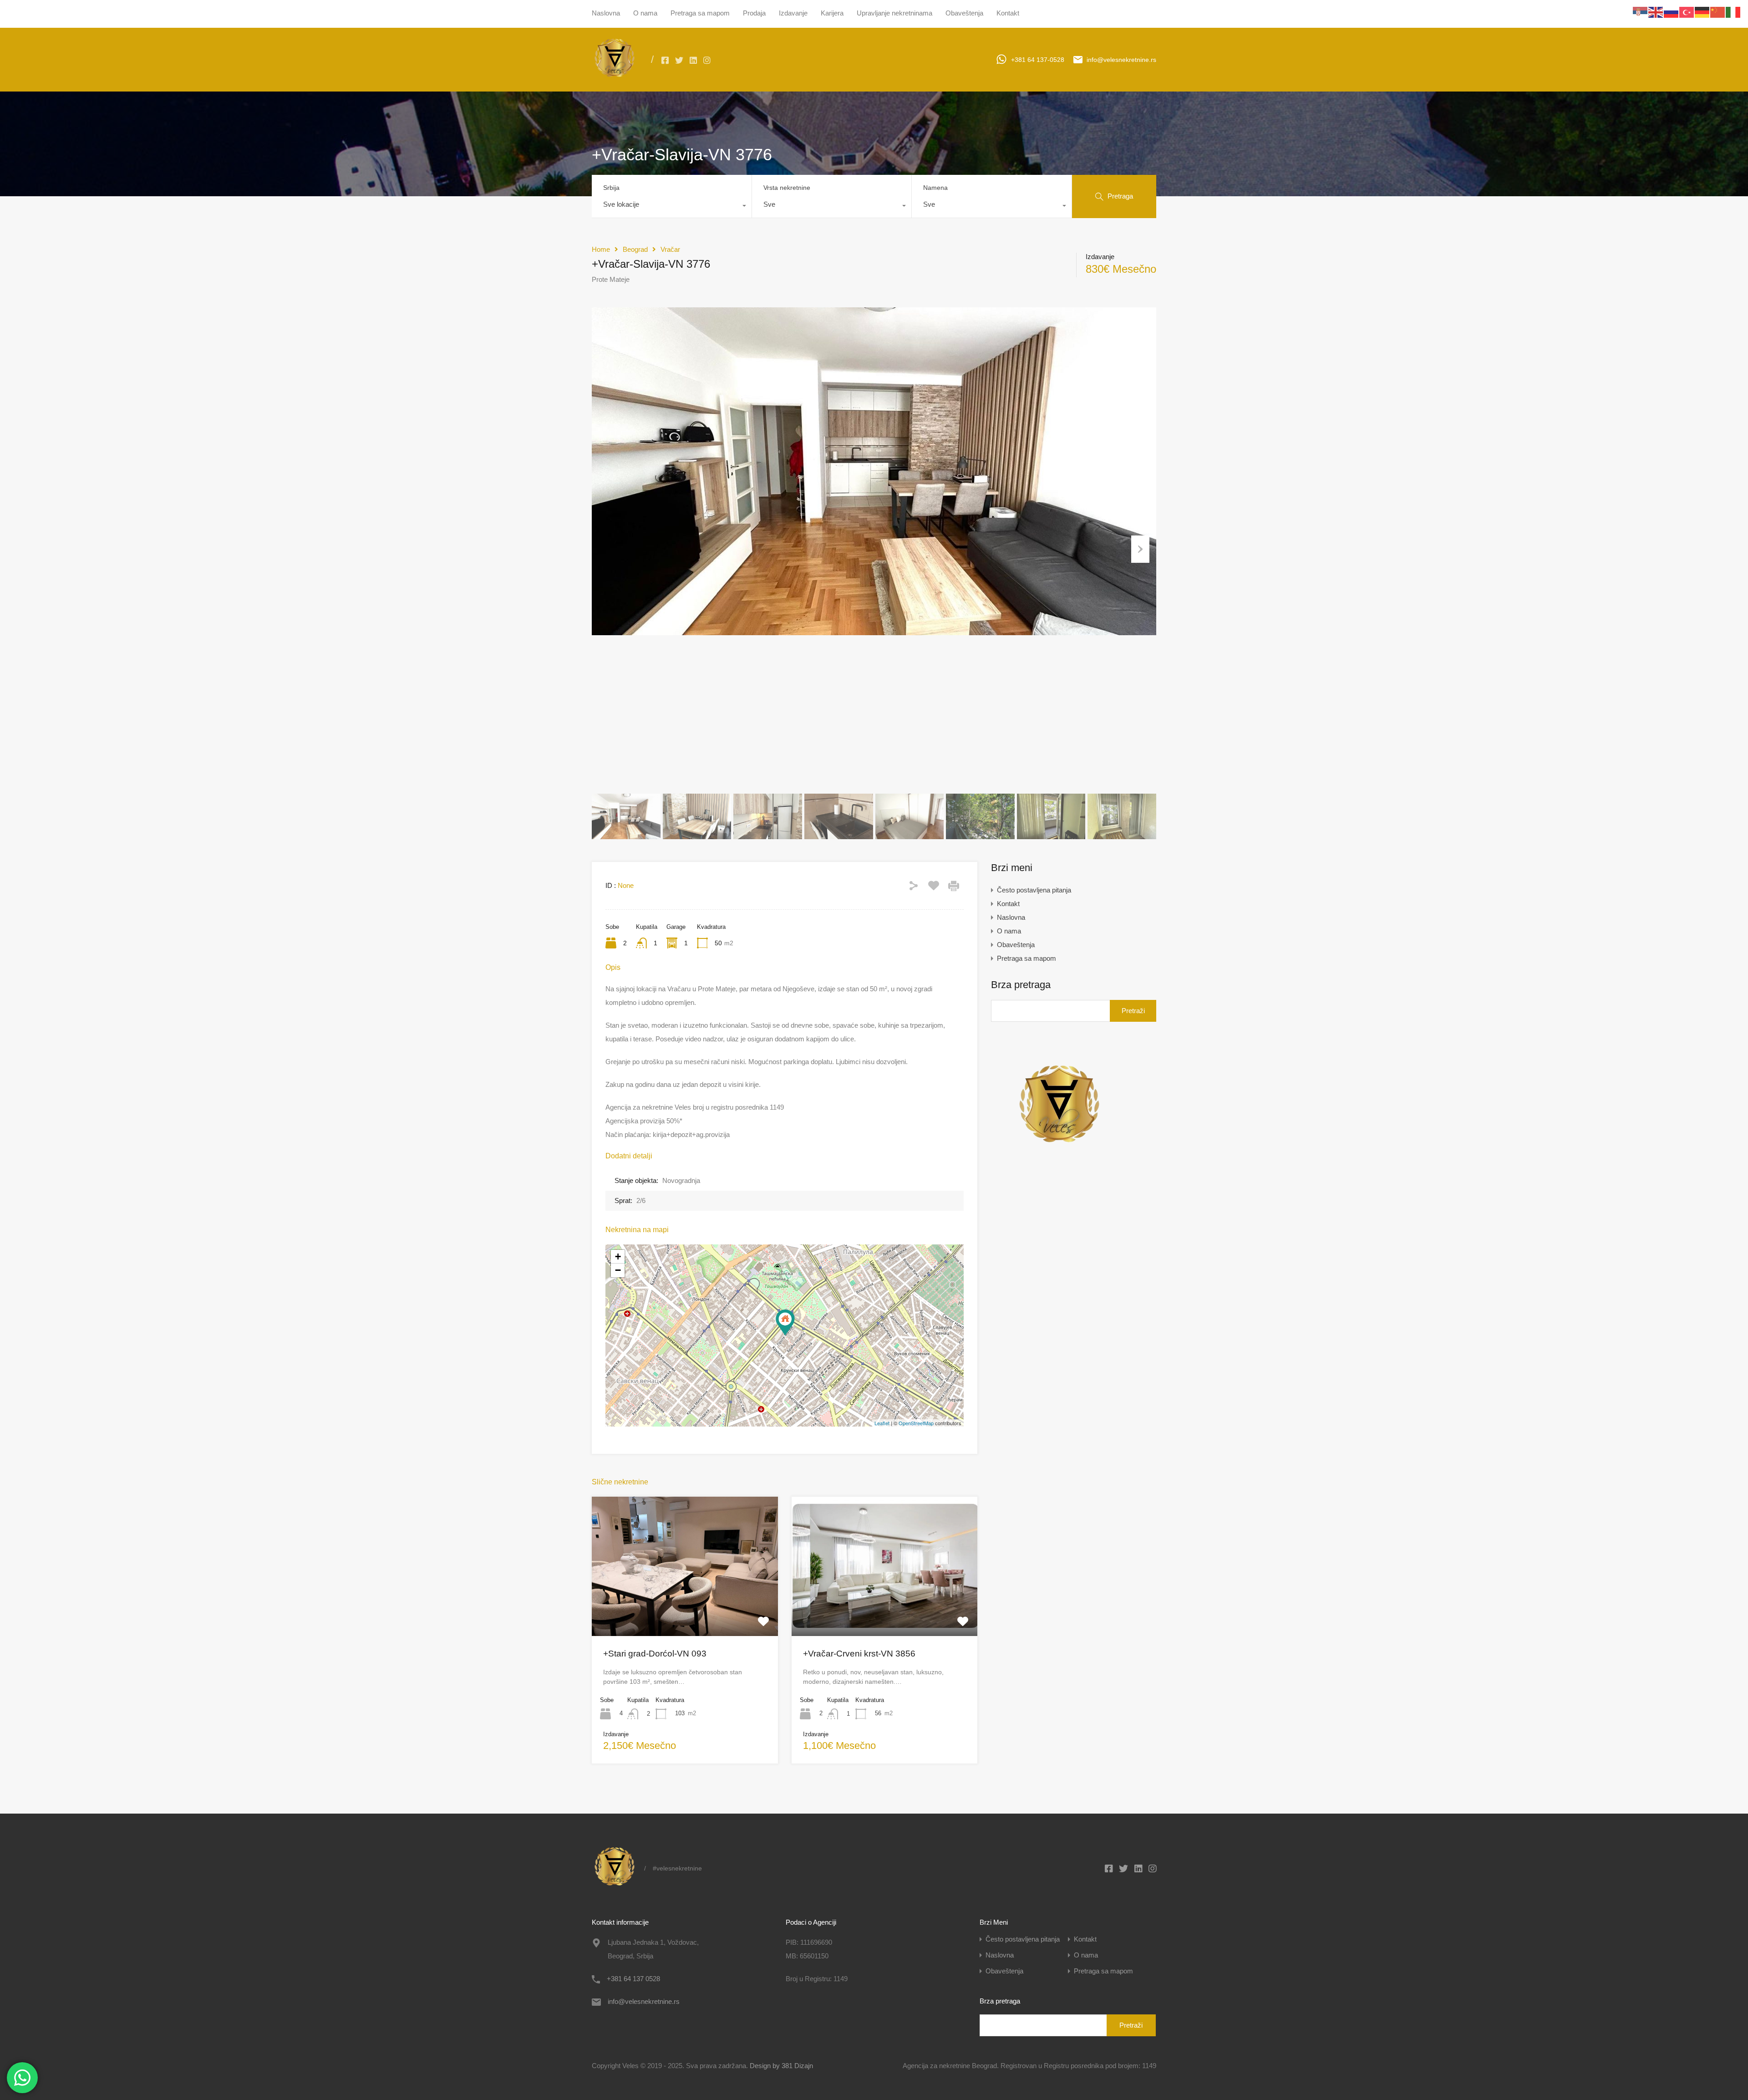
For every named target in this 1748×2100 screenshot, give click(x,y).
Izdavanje (793, 13)
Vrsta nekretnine (787, 188)
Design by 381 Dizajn (781, 2066)
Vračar (670, 249)
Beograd (635, 249)
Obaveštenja (964, 13)
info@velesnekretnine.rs (1121, 60)
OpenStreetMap (916, 1423)
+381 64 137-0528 (1038, 60)
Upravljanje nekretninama (894, 13)
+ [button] (618, 1256)
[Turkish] (1687, 12)
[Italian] (1733, 12)
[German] (1702, 12)
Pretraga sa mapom (700, 13)
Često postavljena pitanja (1034, 890)
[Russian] (1672, 12)
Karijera (832, 13)
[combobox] (672, 207)
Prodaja (754, 13)
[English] (1656, 12)
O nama (645, 13)
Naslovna (606, 13)
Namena (935, 188)
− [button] (618, 1270)
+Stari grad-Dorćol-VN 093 (655, 1654)
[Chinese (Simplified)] (1718, 12)
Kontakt (1008, 13)
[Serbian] (1641, 12)
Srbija (611, 188)
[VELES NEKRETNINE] (615, 78)
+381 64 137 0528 (633, 1979)
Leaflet (882, 1423)
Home (601, 249)
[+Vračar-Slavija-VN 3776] (785, 1323)
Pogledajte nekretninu (685, 1608)
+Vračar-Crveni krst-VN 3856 (859, 1654)
